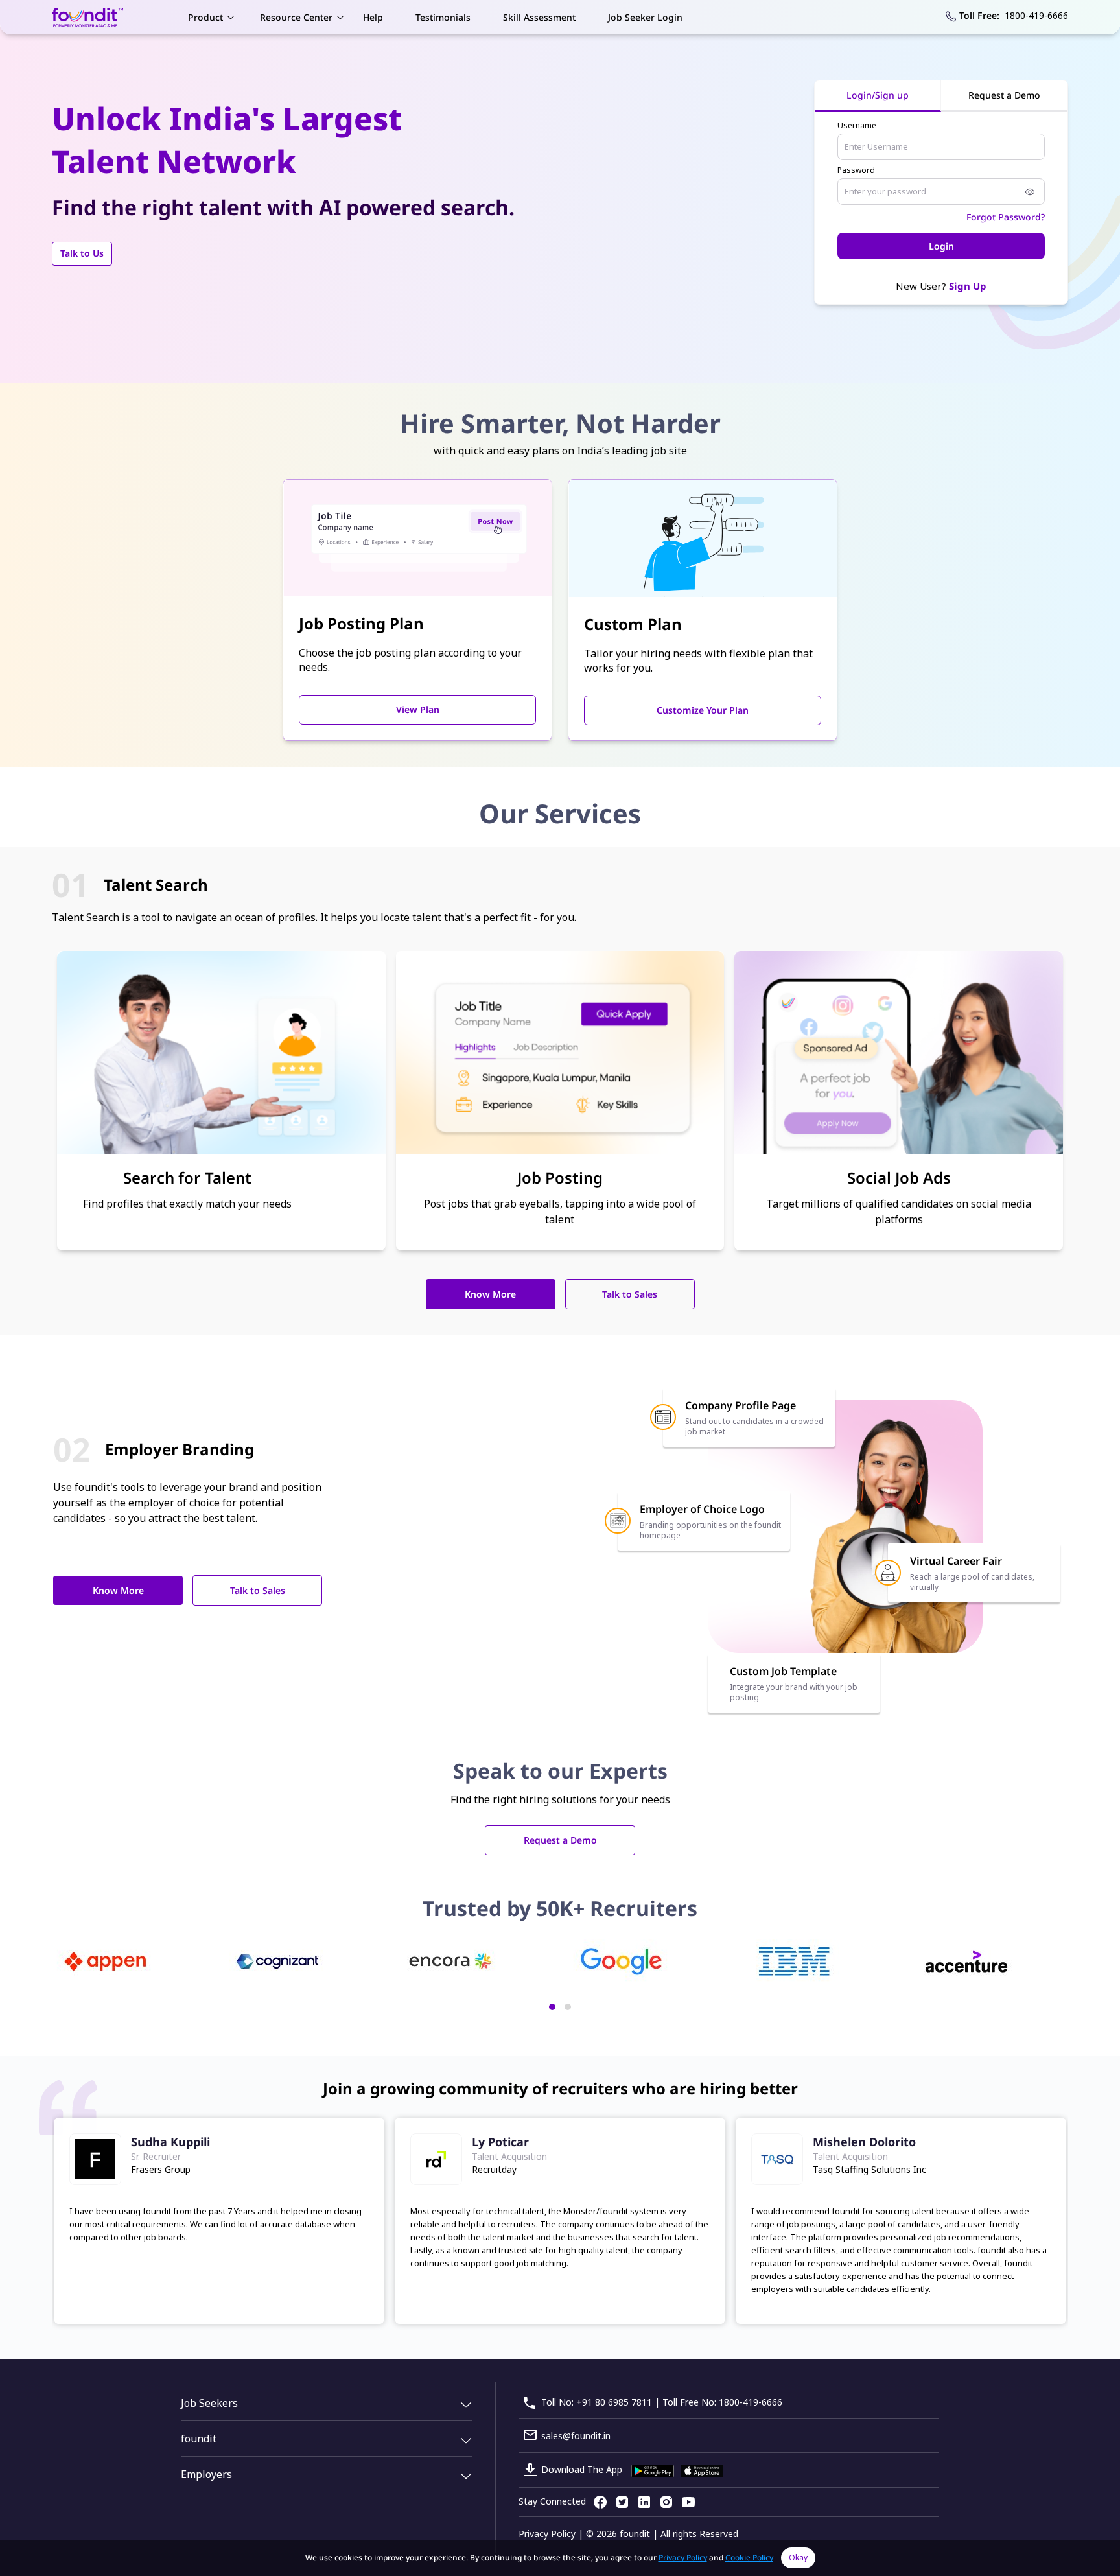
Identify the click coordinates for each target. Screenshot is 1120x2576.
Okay (798, 2558)
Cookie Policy (749, 2558)
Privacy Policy (547, 2534)
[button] (552, 2007)
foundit (199, 2439)
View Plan (418, 709)
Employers (206, 2474)
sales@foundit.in (576, 2436)
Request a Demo (560, 1840)
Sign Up (968, 286)
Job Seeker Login (645, 17)
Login (941, 246)
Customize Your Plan (703, 710)
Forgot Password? (1006, 217)
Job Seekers (209, 2403)
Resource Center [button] (296, 17)
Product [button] (205, 17)
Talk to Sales (630, 1294)
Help (373, 17)
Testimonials (443, 17)
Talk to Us (82, 253)
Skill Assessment (539, 17)
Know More (490, 1294)
